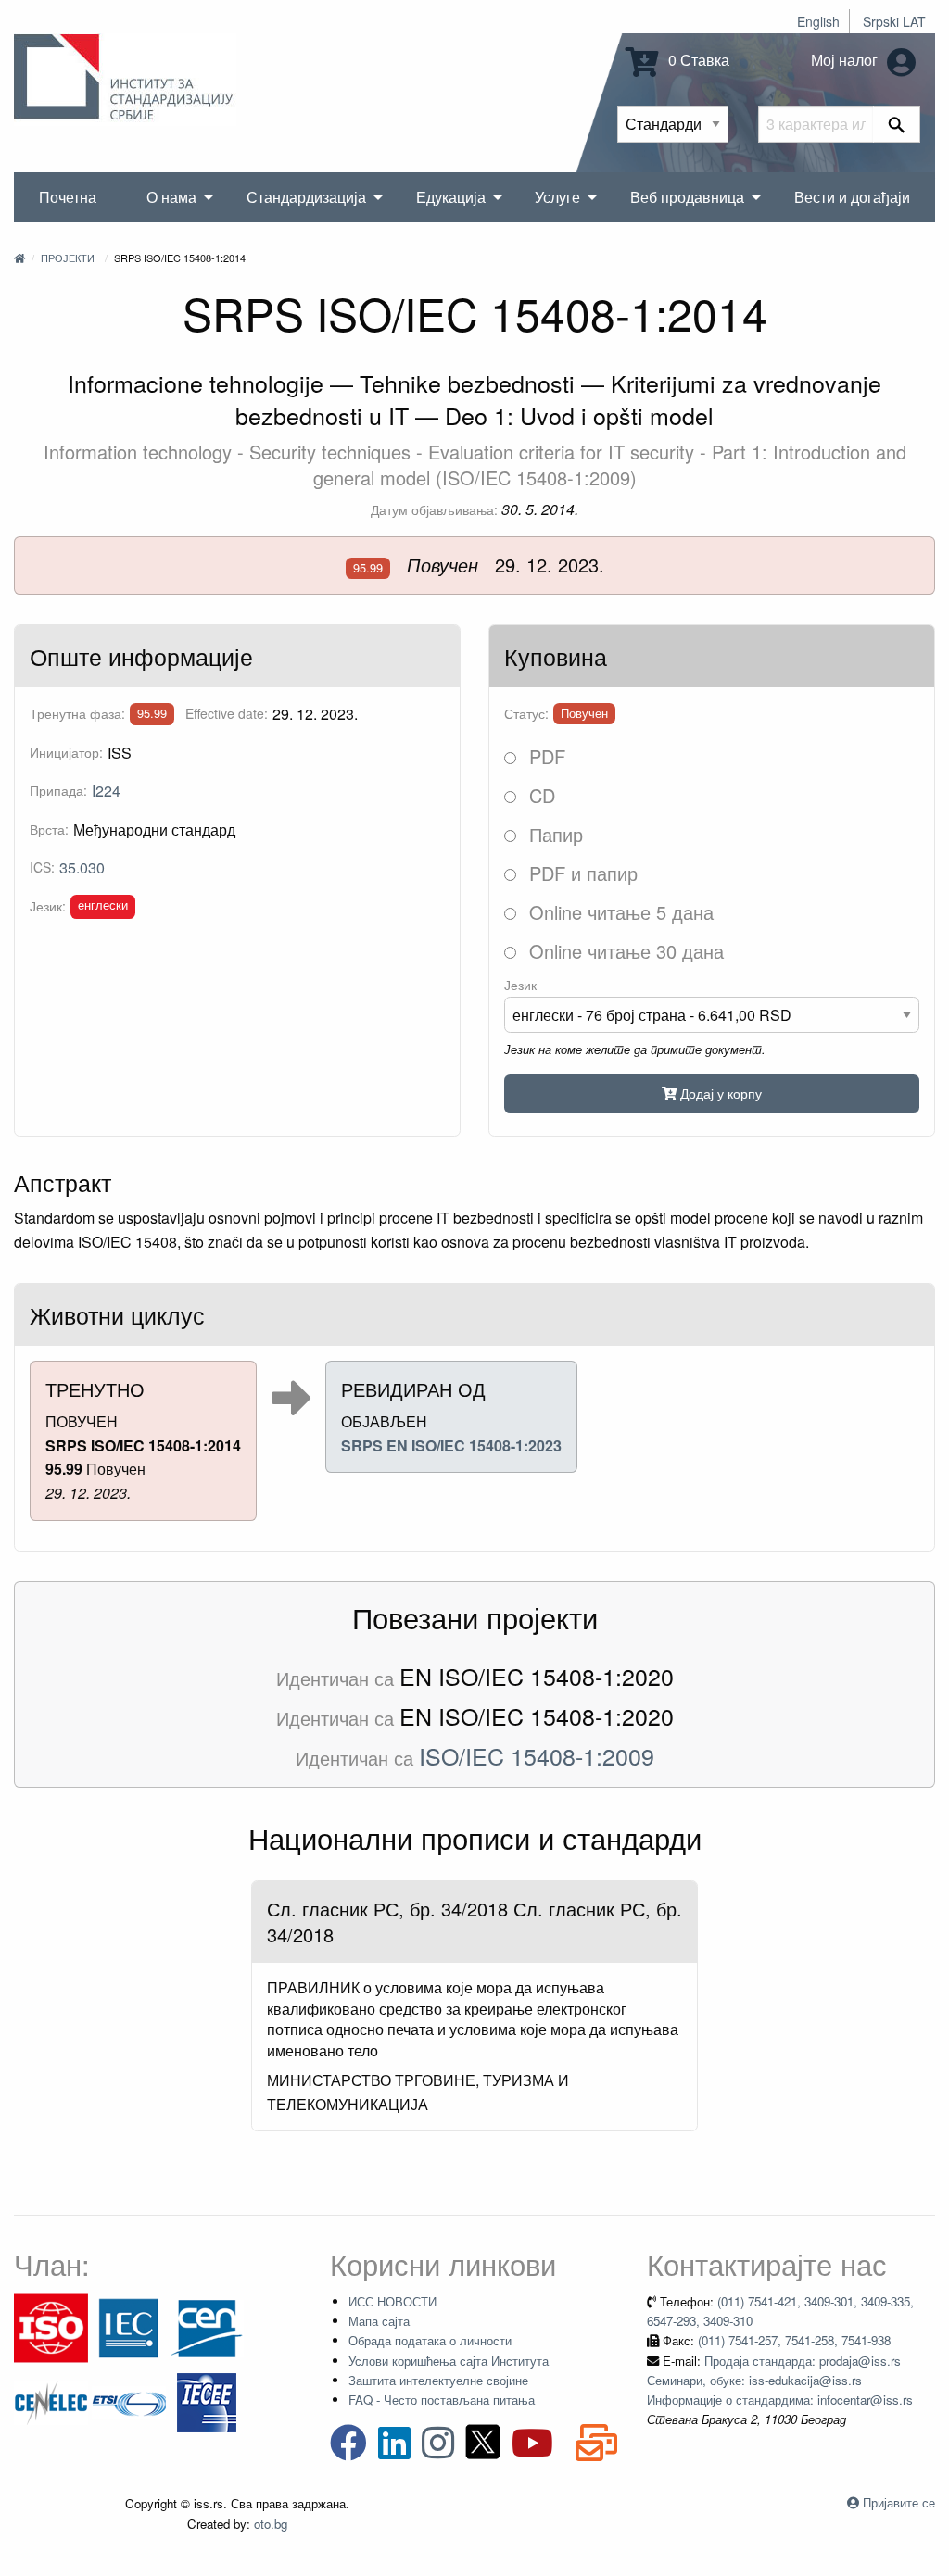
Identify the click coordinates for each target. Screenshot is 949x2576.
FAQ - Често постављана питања (442, 2400)
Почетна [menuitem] (68, 197)
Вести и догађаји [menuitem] (852, 197)
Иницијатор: (66, 752)
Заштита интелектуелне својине (438, 2380)
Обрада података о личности (430, 2340)
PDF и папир (581, 873)
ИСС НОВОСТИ (392, 2301)
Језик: (48, 906)
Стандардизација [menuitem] (306, 197)
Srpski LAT (894, 21)
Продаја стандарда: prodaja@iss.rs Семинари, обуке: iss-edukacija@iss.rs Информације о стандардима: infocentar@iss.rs (780, 2381)
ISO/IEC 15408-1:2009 (537, 1755)
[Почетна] (19, 258)
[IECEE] (207, 2400)
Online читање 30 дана (624, 951)
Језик (520, 985)
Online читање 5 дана (619, 912)
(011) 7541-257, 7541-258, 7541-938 (794, 2340)
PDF (544, 756)
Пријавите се (899, 2502)
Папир (553, 834)
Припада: (58, 790)
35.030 (82, 867)
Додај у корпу (719, 1093)
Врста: (49, 829)
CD (539, 795)
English (818, 21)
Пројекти (68, 258)
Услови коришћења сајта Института (449, 2361)
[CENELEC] (51, 2400)
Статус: (526, 713)
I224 (106, 791)
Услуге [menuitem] (557, 197)
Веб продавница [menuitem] (687, 197)
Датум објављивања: (434, 509)
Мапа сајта (379, 2321)
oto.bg (271, 2524)
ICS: (42, 867)
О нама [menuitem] (171, 197)
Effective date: (227, 713)
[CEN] (207, 2326)
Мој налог (846, 60)
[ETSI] (129, 2400)
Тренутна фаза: (77, 713)
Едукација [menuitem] (451, 197)
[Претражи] (897, 124)
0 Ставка (697, 60)
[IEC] (129, 2326)
